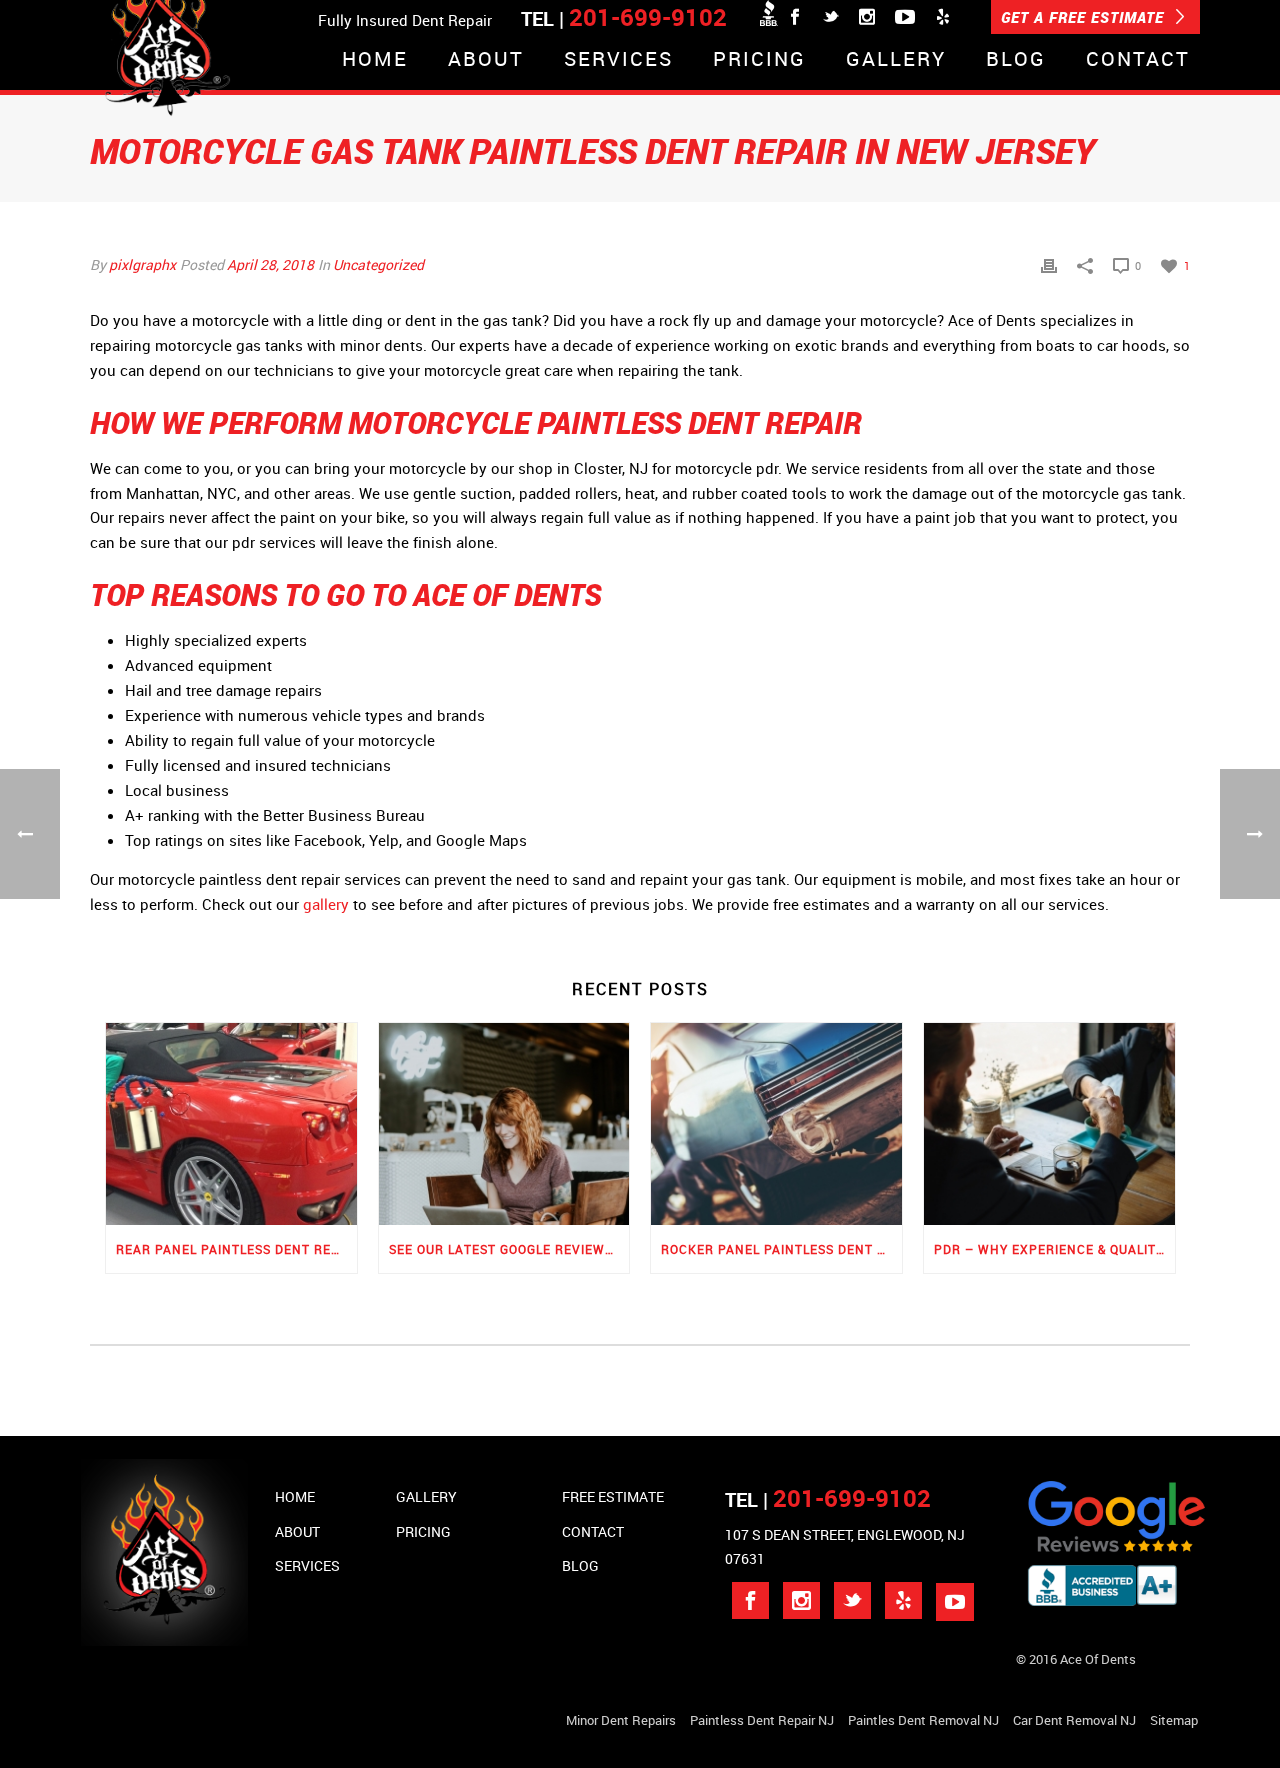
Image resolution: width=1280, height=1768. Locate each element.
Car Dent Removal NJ (1074, 1720)
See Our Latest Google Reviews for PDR (509, 1249)
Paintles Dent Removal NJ (923, 1720)
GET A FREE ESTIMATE (1085, 17)
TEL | (828, 1499)
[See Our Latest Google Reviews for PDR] (504, 1123)
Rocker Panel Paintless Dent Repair (781, 1249)
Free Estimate (613, 1496)
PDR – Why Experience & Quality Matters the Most (1054, 1249)
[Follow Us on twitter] (852, 1600)
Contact (1138, 60)
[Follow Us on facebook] (750, 1600)
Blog (1016, 60)
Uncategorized (378, 264)
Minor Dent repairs (621, 1720)
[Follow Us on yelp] (903, 1600)
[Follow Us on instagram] (801, 1600)
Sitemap (1174, 1720)
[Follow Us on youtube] (955, 1602)
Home (375, 60)
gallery (326, 904)
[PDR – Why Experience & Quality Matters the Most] (1049, 1123)
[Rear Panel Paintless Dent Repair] (231, 1123)
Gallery (896, 60)
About (486, 60)
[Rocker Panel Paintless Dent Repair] (776, 1123)
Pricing (759, 60)
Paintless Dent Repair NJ (762, 1720)
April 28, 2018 (270, 264)
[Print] (1049, 264)
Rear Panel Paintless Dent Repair (236, 1249)
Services (618, 60)
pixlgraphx (142, 264)
